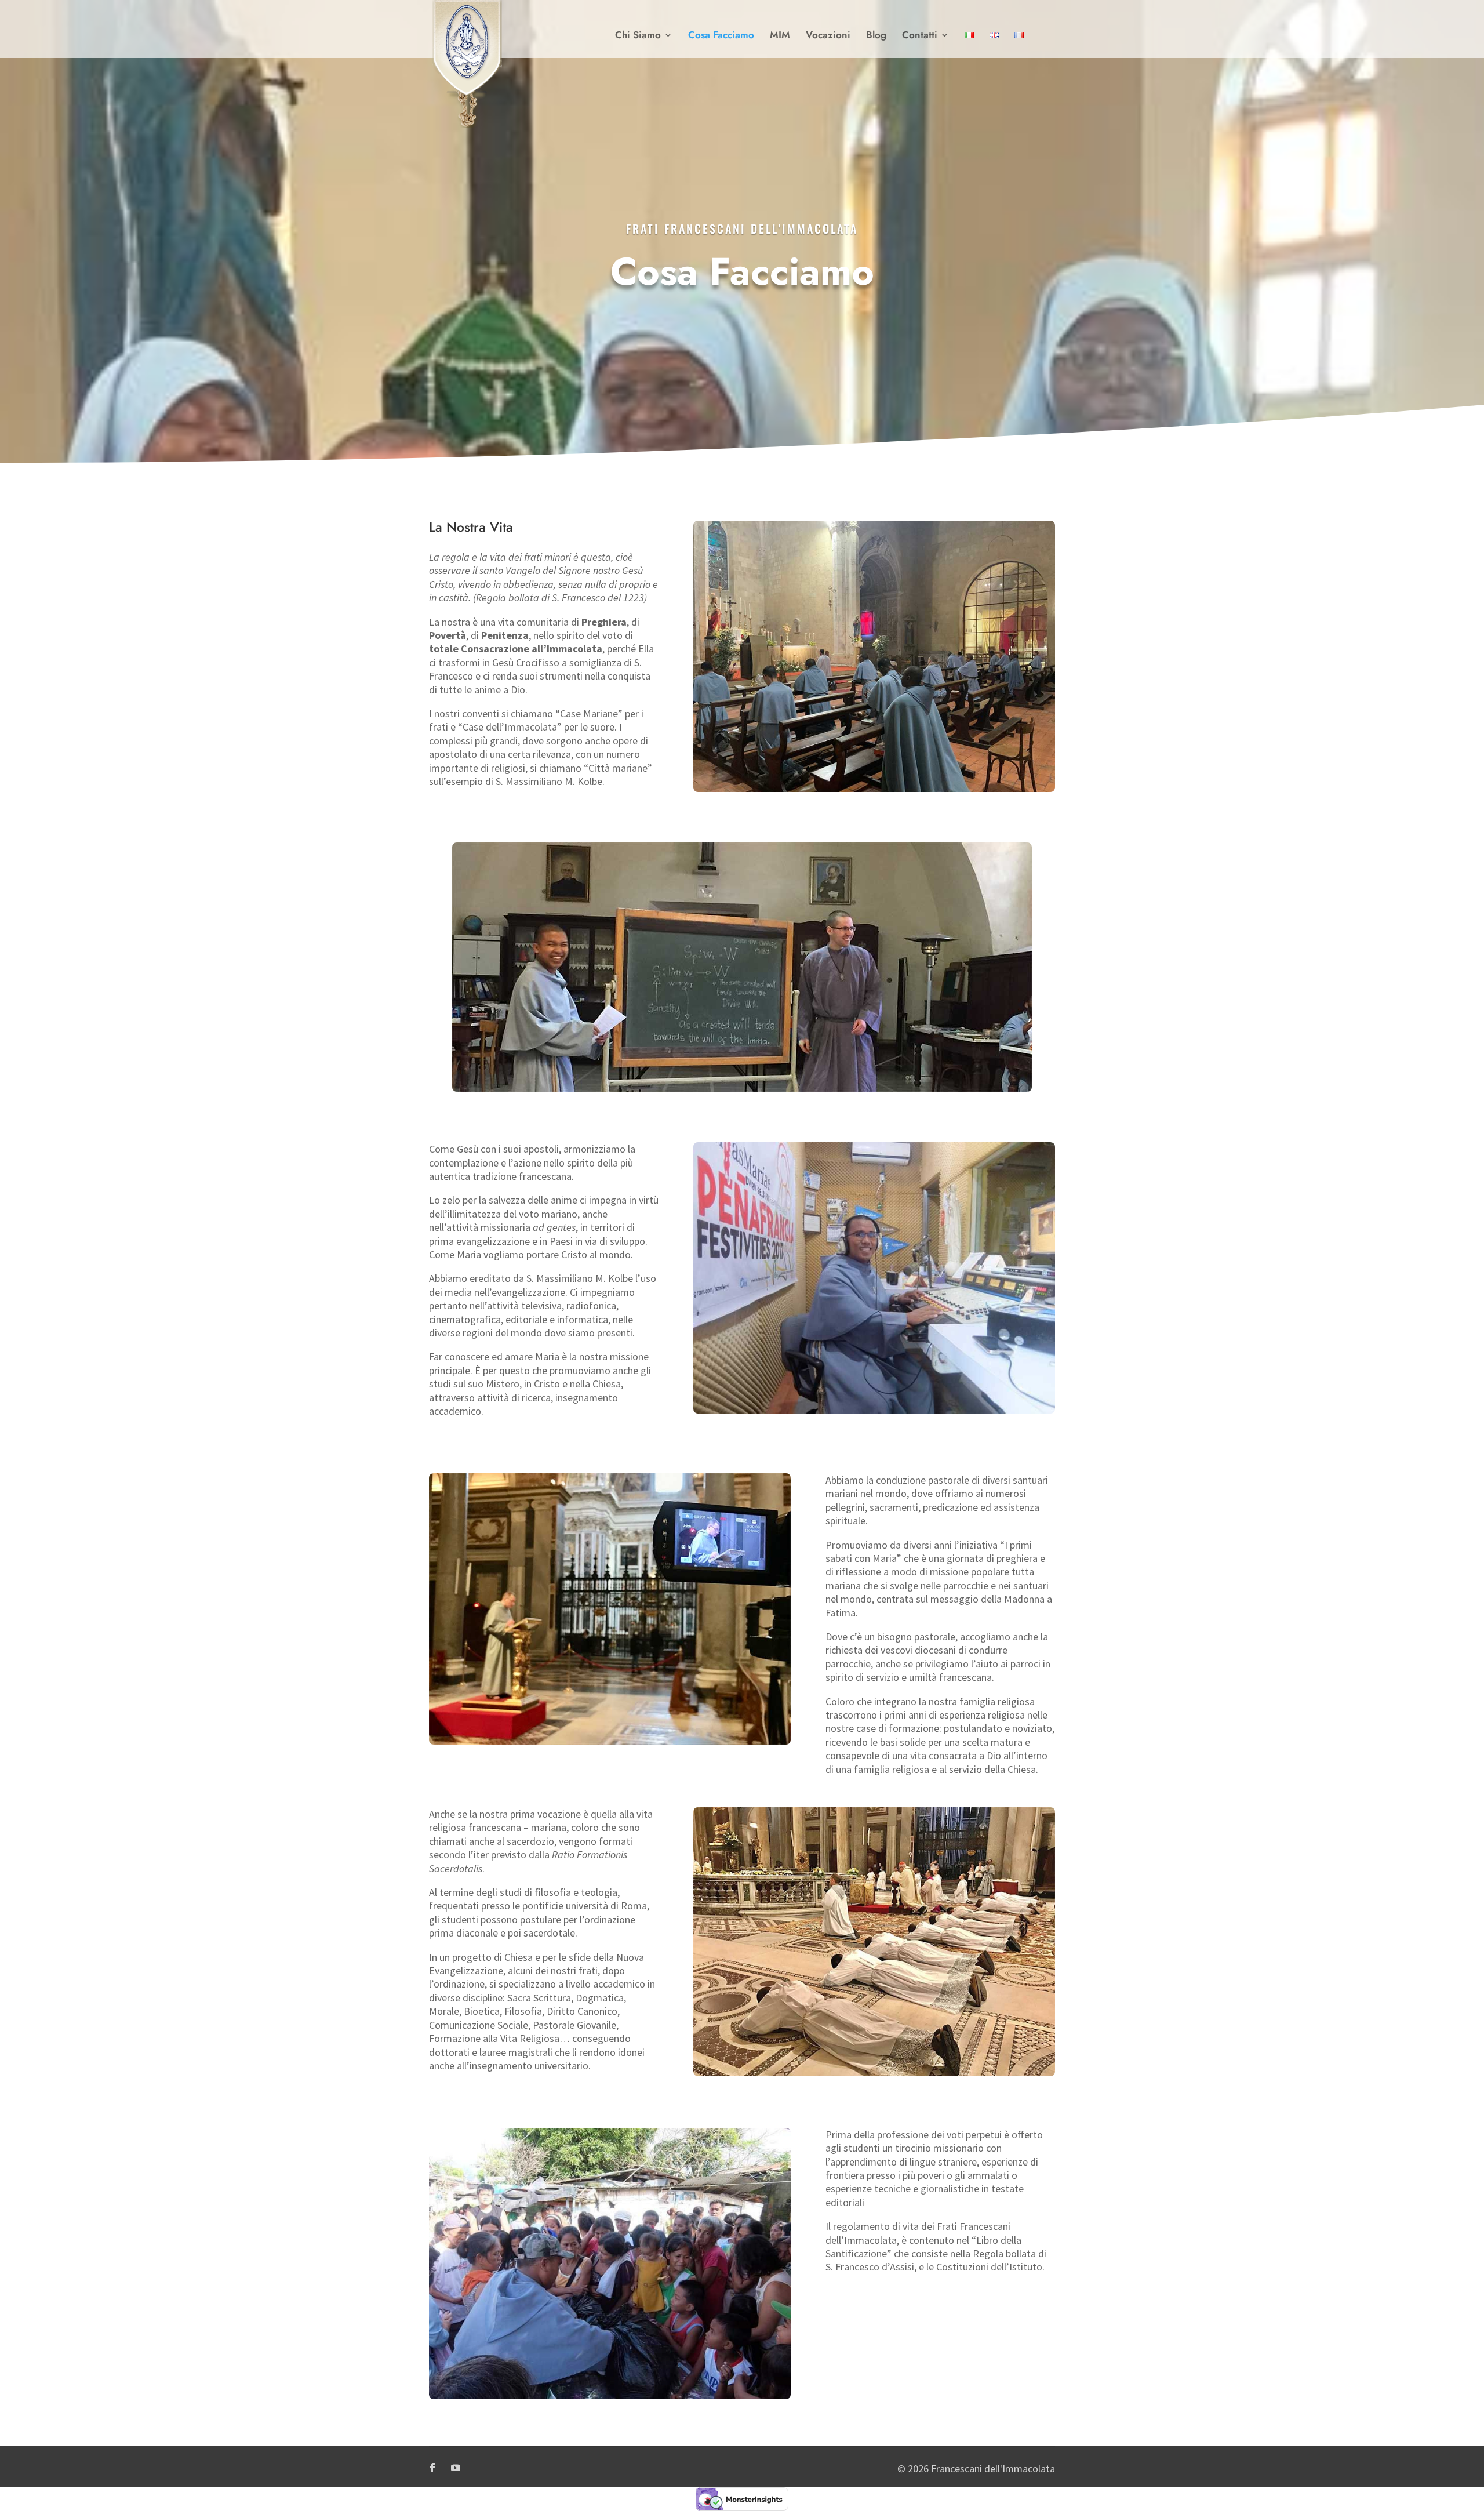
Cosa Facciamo (721, 36)
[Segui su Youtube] (456, 2468)
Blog (876, 36)
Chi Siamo (638, 36)
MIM (780, 36)
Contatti (920, 36)
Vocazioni (828, 36)
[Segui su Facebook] (432, 2468)
